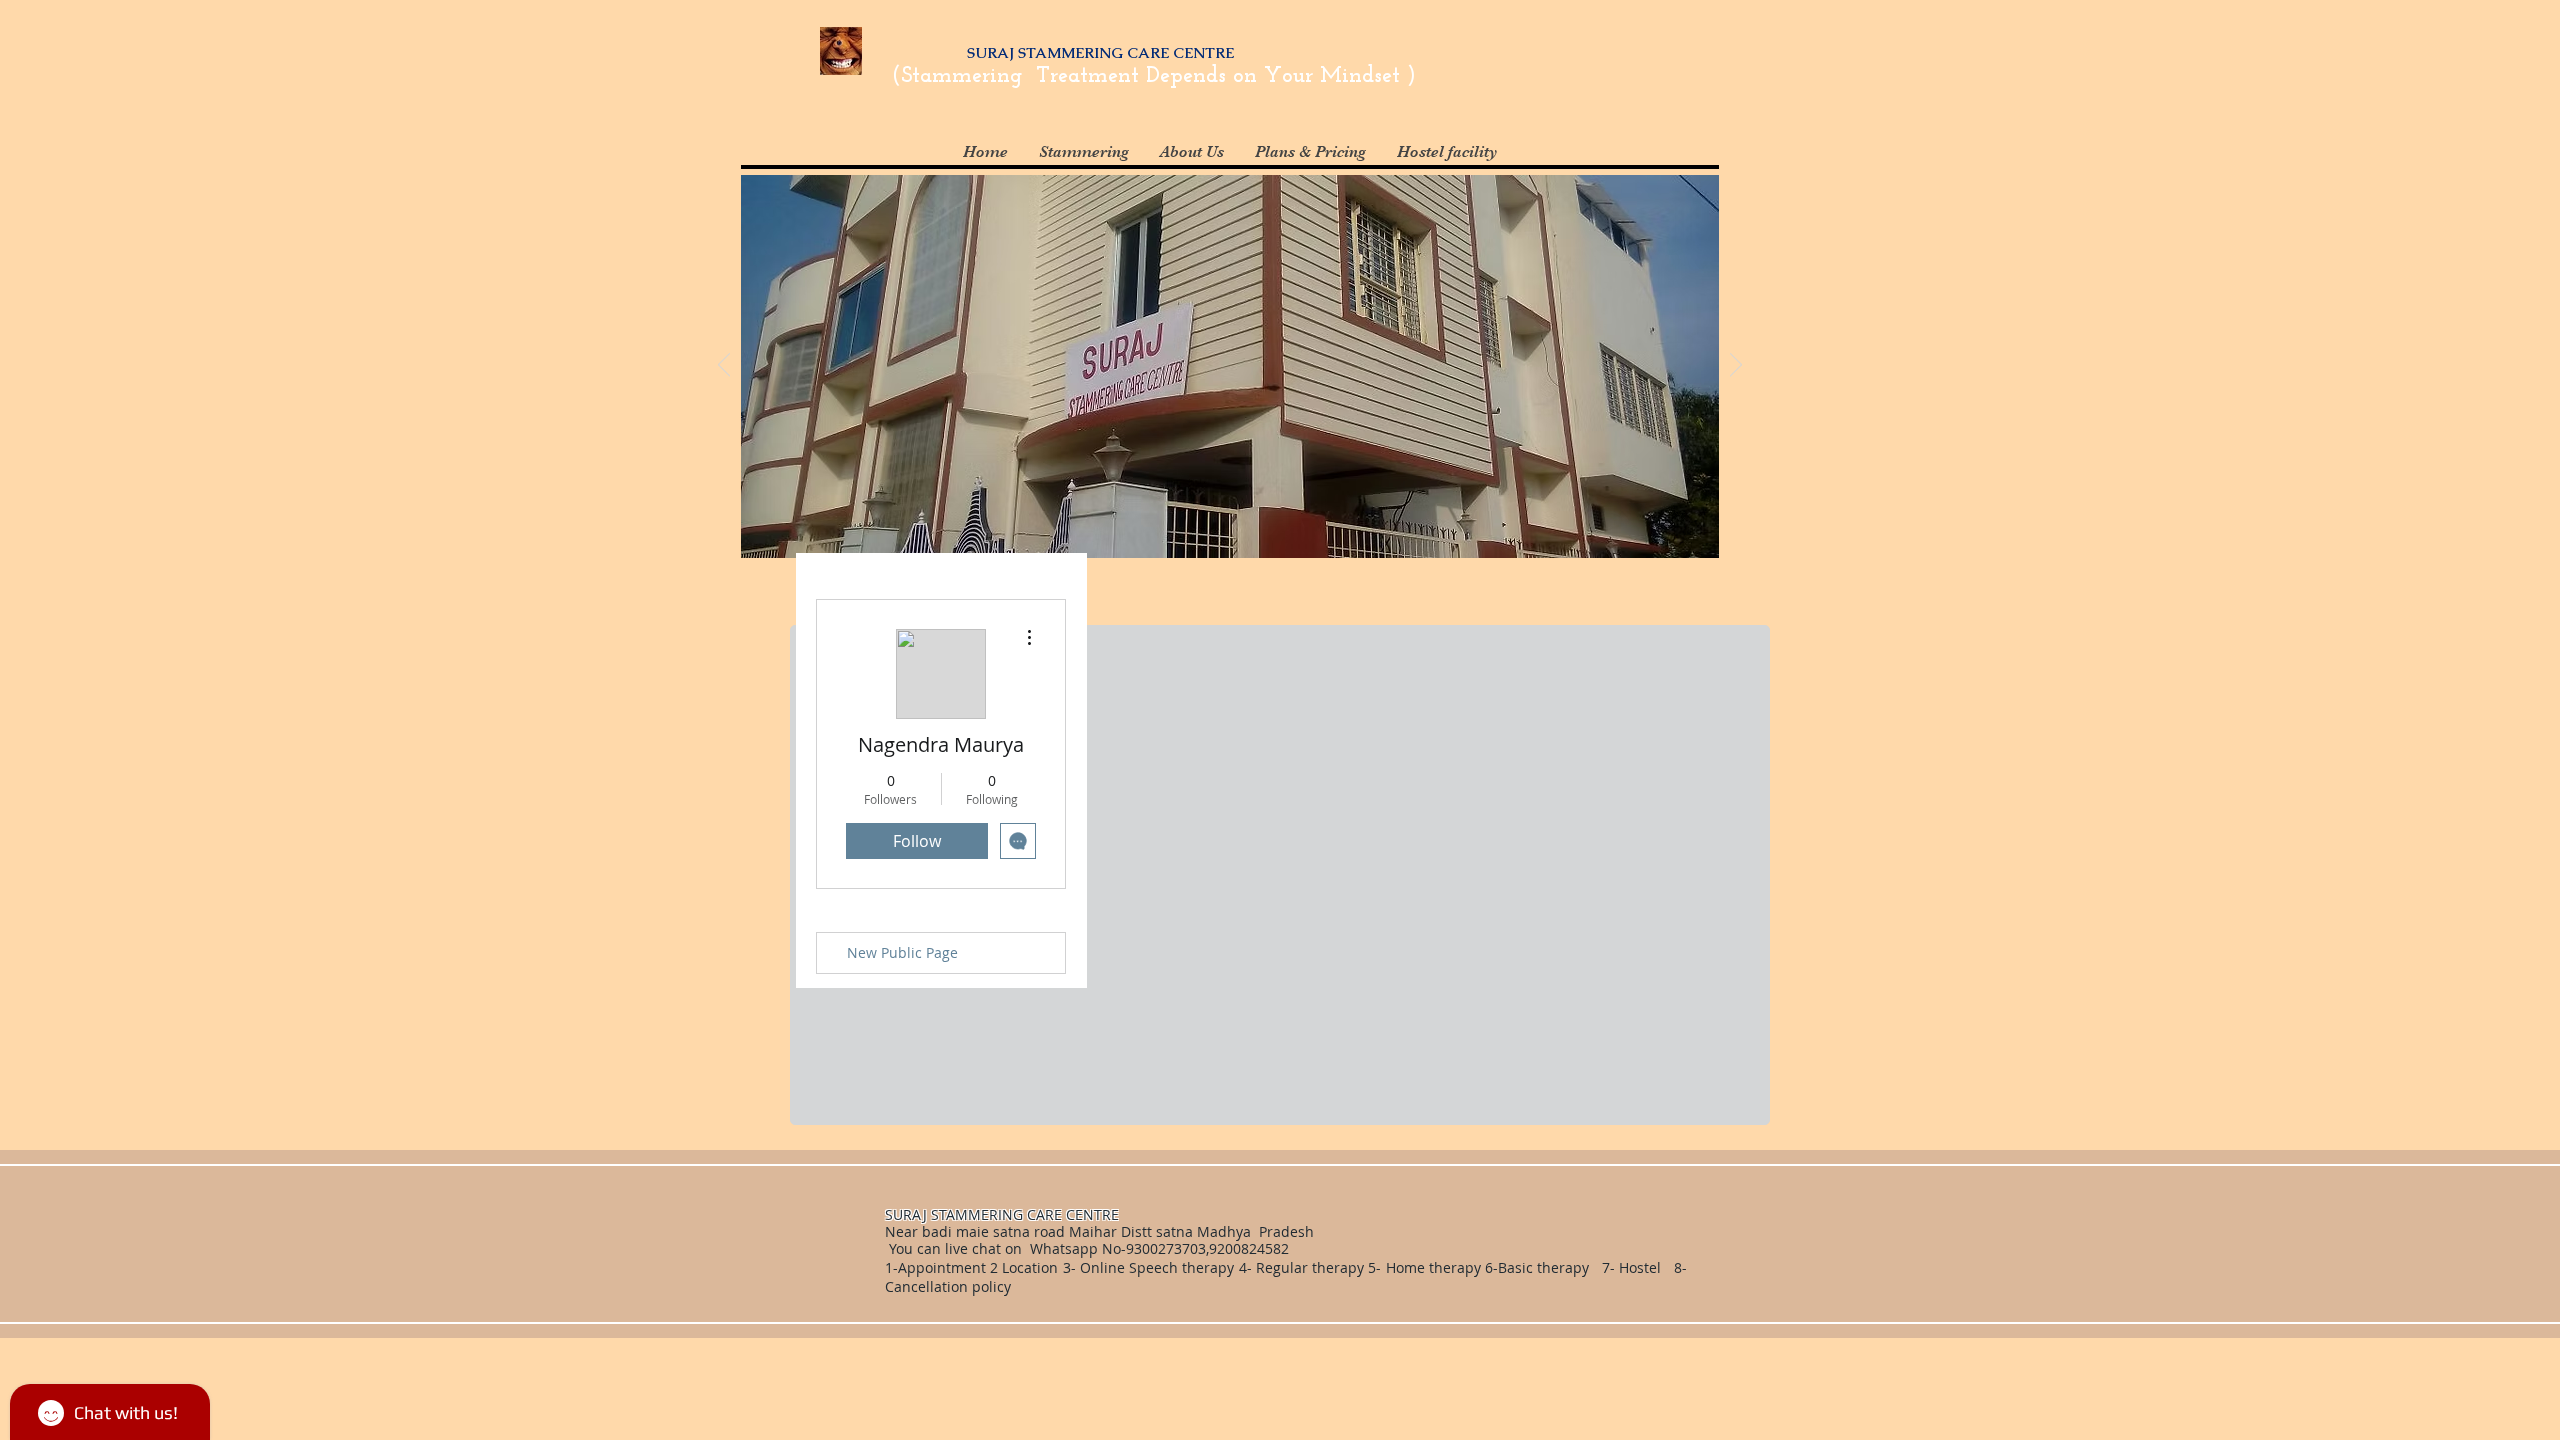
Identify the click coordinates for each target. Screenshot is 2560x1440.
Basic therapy (1545, 1267)
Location (1028, 1267)
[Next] (1736, 366)
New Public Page (902, 952)
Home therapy (1435, 1267)
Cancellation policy (950, 1286)
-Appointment (939, 1267)
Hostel (1640, 1267)
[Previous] (724, 366)
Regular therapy (1310, 1267)
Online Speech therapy (1157, 1267)
